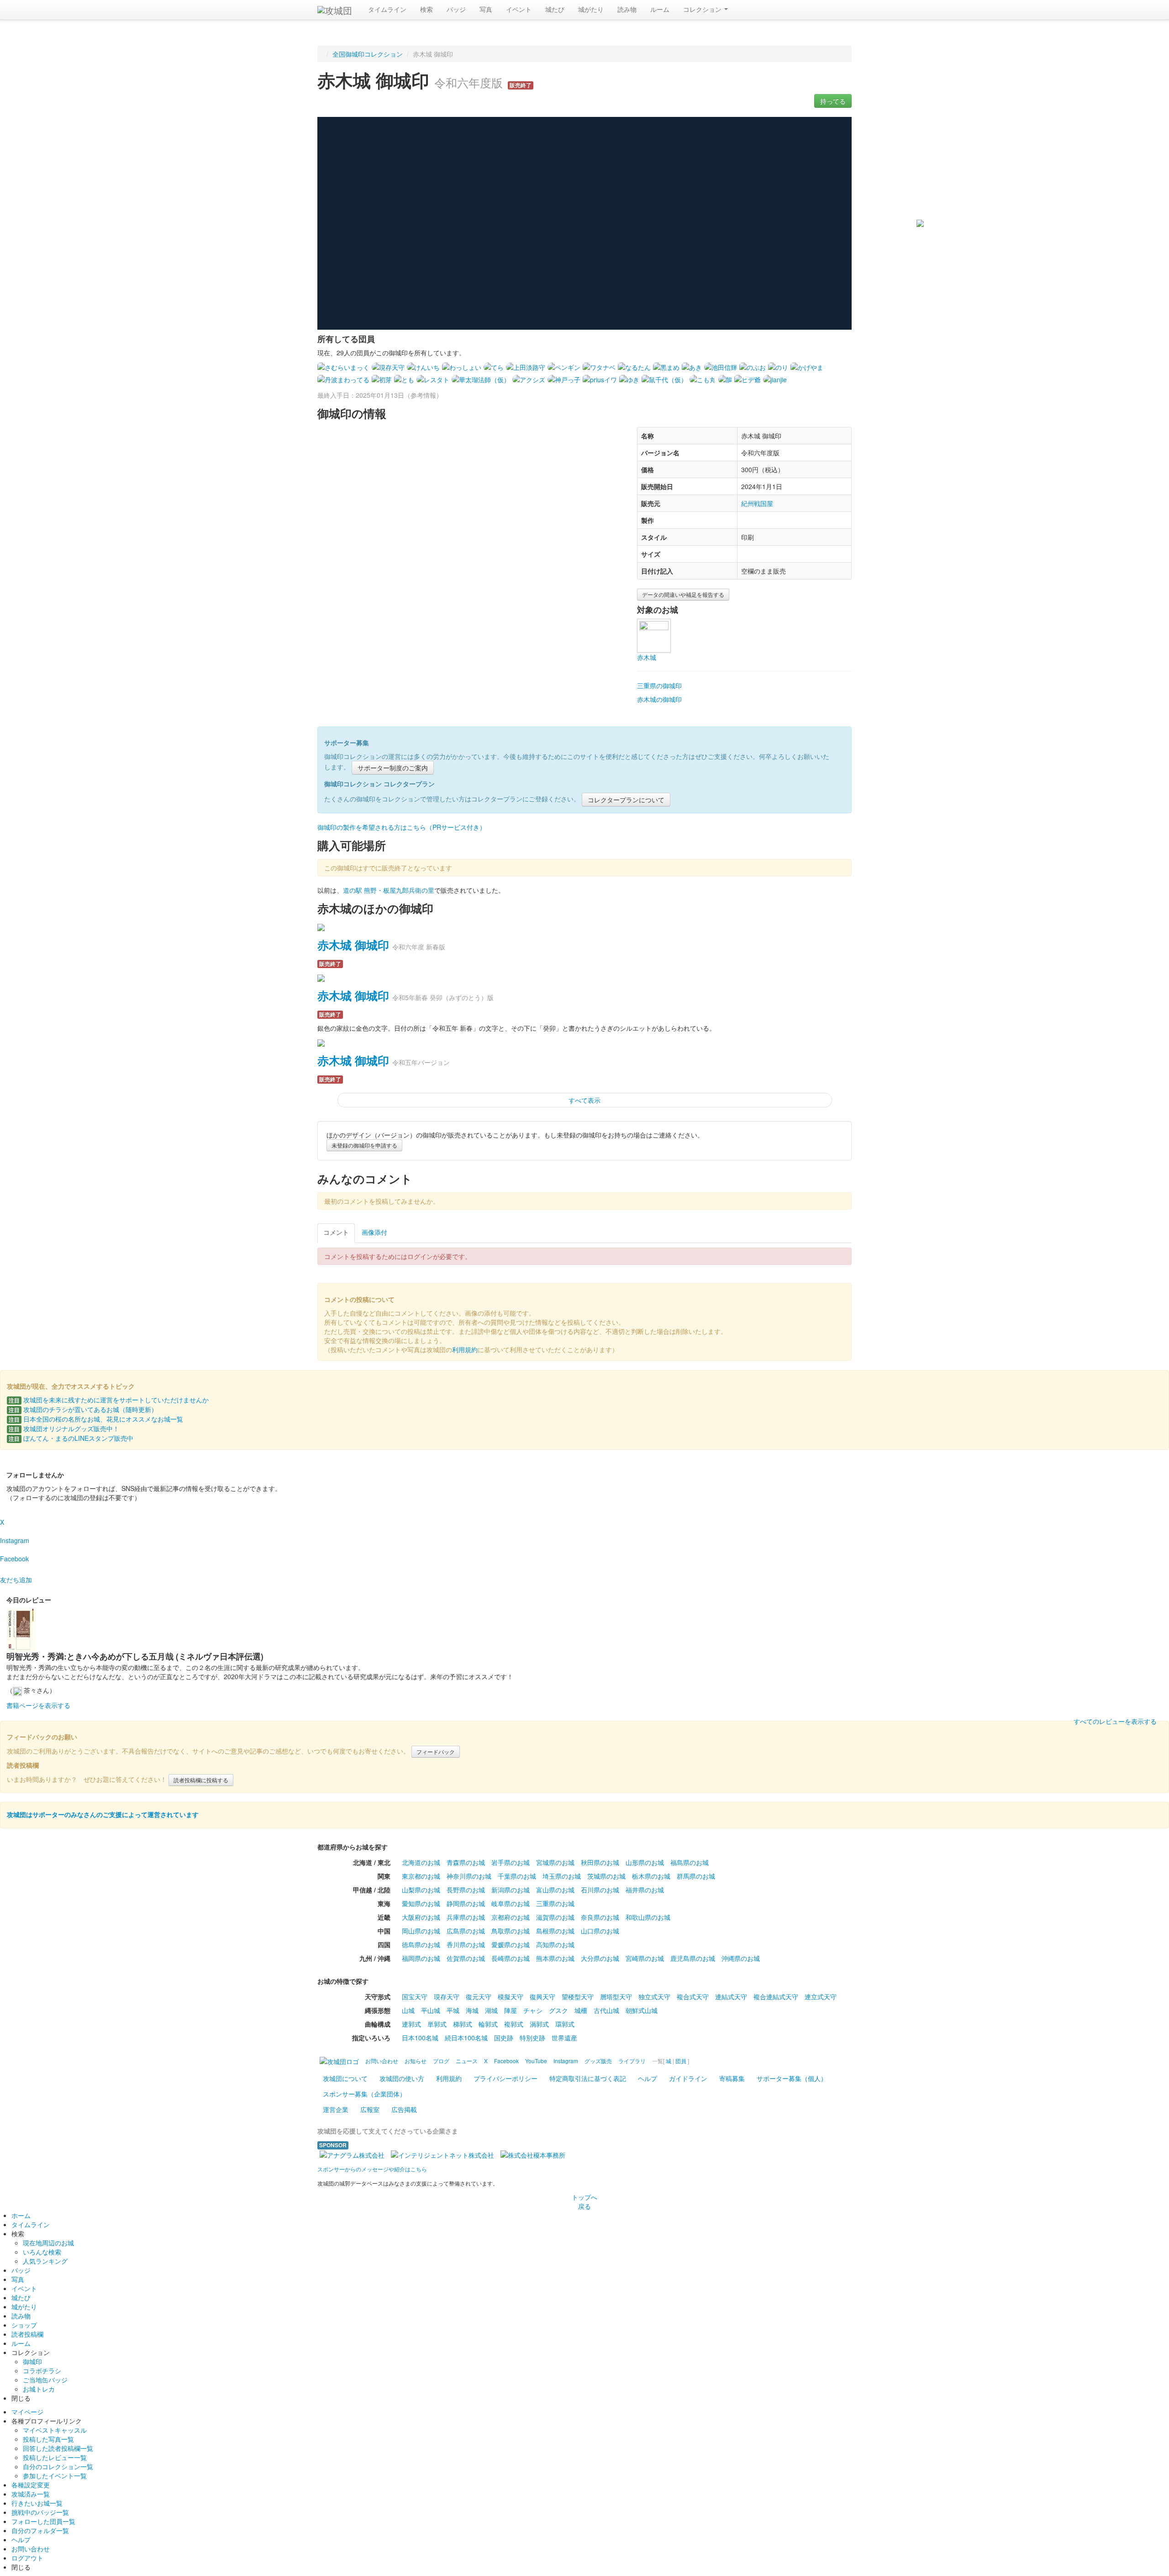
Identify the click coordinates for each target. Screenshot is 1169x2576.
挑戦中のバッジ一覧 (40, 2512)
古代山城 (606, 2010)
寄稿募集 (732, 2078)
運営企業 (336, 2109)
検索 (427, 9)
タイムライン (387, 9)
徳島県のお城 (421, 1944)
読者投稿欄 (27, 2334)
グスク (558, 2010)
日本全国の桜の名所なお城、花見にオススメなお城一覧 (96, 1419)
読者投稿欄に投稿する (201, 1780)
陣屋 (511, 2010)
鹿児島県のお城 (693, 1958)
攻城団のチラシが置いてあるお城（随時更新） (83, 1409)
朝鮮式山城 (642, 2010)
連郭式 (411, 2024)
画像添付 (374, 1232)
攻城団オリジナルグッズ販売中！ (64, 1428)
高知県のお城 (555, 1944)
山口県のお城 (600, 1931)
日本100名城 (420, 2038)
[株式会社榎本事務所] (533, 2154)
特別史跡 (532, 2038)
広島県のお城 (466, 1931)
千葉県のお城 (517, 1876)
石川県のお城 (600, 1890)
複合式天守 (693, 1997)
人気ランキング (45, 2261)
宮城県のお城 (555, 1862)
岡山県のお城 (421, 1931)
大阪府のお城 (421, 1917)
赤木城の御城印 (659, 699)
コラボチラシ (42, 2371)
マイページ (27, 2412)
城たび (555, 9)
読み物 (627, 9)
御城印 (32, 2361)
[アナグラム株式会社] (352, 2154)
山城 (408, 2010)
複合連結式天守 (776, 1997)
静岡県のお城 (466, 1903)
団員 (681, 2061)
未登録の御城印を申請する (364, 1145)
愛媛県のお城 (511, 1944)
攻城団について (345, 2078)
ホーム (21, 2215)
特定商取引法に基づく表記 (588, 2078)
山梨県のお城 (421, 1890)
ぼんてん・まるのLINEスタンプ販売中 (71, 1438)
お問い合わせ (31, 2549)
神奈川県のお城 (469, 1876)
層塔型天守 (616, 1997)
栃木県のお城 (651, 1876)
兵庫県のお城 (466, 1917)
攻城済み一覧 (31, 2494)
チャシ (533, 2010)
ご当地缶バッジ (45, 2380)
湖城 (491, 2010)
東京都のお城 (421, 1876)
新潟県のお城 (511, 1890)
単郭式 (437, 2024)
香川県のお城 (466, 1944)
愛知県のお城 (421, 1903)
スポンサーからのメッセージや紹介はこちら (372, 2169)
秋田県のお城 (600, 1862)
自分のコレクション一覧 (58, 2466)
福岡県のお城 (421, 1958)
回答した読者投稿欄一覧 (58, 2448)
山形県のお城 (645, 1862)
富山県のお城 (555, 1890)
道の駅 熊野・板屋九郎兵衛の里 (389, 890)
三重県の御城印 (659, 685)
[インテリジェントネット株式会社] (442, 2154)
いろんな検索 (42, 2252)
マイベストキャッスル (55, 2430)
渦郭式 (539, 2024)
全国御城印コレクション (368, 54)
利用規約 (465, 1349)
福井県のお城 (645, 1890)
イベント (519, 9)
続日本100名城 (466, 2038)
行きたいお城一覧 (37, 2503)
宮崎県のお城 (645, 1958)
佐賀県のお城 (466, 1958)
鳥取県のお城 (511, 1931)
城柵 (581, 2010)
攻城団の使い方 (402, 2078)
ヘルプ (648, 2078)
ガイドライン (688, 2078)
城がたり (591, 9)
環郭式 (565, 2024)
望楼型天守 (578, 1997)
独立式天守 (654, 1997)
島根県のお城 (555, 1931)
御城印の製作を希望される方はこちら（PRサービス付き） (402, 827)
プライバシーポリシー (506, 2078)
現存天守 (447, 1997)
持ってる (833, 101)
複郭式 (514, 2024)
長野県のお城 (466, 1890)
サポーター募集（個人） (792, 2078)
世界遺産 (564, 2038)
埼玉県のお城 (562, 1876)
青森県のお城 (466, 1862)
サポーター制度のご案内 (393, 768)
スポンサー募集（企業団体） (364, 2094)
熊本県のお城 (555, 1958)
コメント (336, 1232)
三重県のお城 (555, 1903)
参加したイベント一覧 (55, 2476)
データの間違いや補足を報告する (683, 594)
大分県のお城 (600, 1958)
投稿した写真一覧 (48, 2439)
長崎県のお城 (511, 1958)
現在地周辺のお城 (48, 2243)
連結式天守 (731, 1997)
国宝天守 (415, 1997)
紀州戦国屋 (757, 503)
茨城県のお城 (606, 1876)
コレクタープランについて (626, 800)
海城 (472, 2010)
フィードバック (436, 1752)
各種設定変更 (31, 2485)
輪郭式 (488, 2024)
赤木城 (647, 657)
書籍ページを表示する (38, 1705)
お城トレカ (39, 2389)
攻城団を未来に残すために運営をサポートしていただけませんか (109, 1400)
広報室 (370, 2109)
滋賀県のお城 (555, 1917)
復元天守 (479, 1997)
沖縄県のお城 (741, 1958)
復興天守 (542, 1997)
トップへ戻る (584, 2202)
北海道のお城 (421, 1862)
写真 (486, 9)
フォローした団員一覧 (43, 2521)
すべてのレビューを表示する (1115, 1721)
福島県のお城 (690, 1862)
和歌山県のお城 (648, 1917)
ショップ (24, 2325)
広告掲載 (404, 2109)
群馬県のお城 (696, 1876)
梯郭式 (463, 2024)
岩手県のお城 (511, 1862)
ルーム (660, 9)
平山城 (431, 2010)
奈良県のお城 (600, 1917)
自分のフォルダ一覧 (40, 2530)
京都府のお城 (511, 1917)
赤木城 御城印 (353, 945)
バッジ (456, 9)
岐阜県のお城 (511, 1903)
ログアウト (27, 2558)
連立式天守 (821, 1997)
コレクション (703, 9)
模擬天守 (511, 1997)
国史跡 (504, 2038)
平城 (453, 2010)
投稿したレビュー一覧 (55, 2457)
